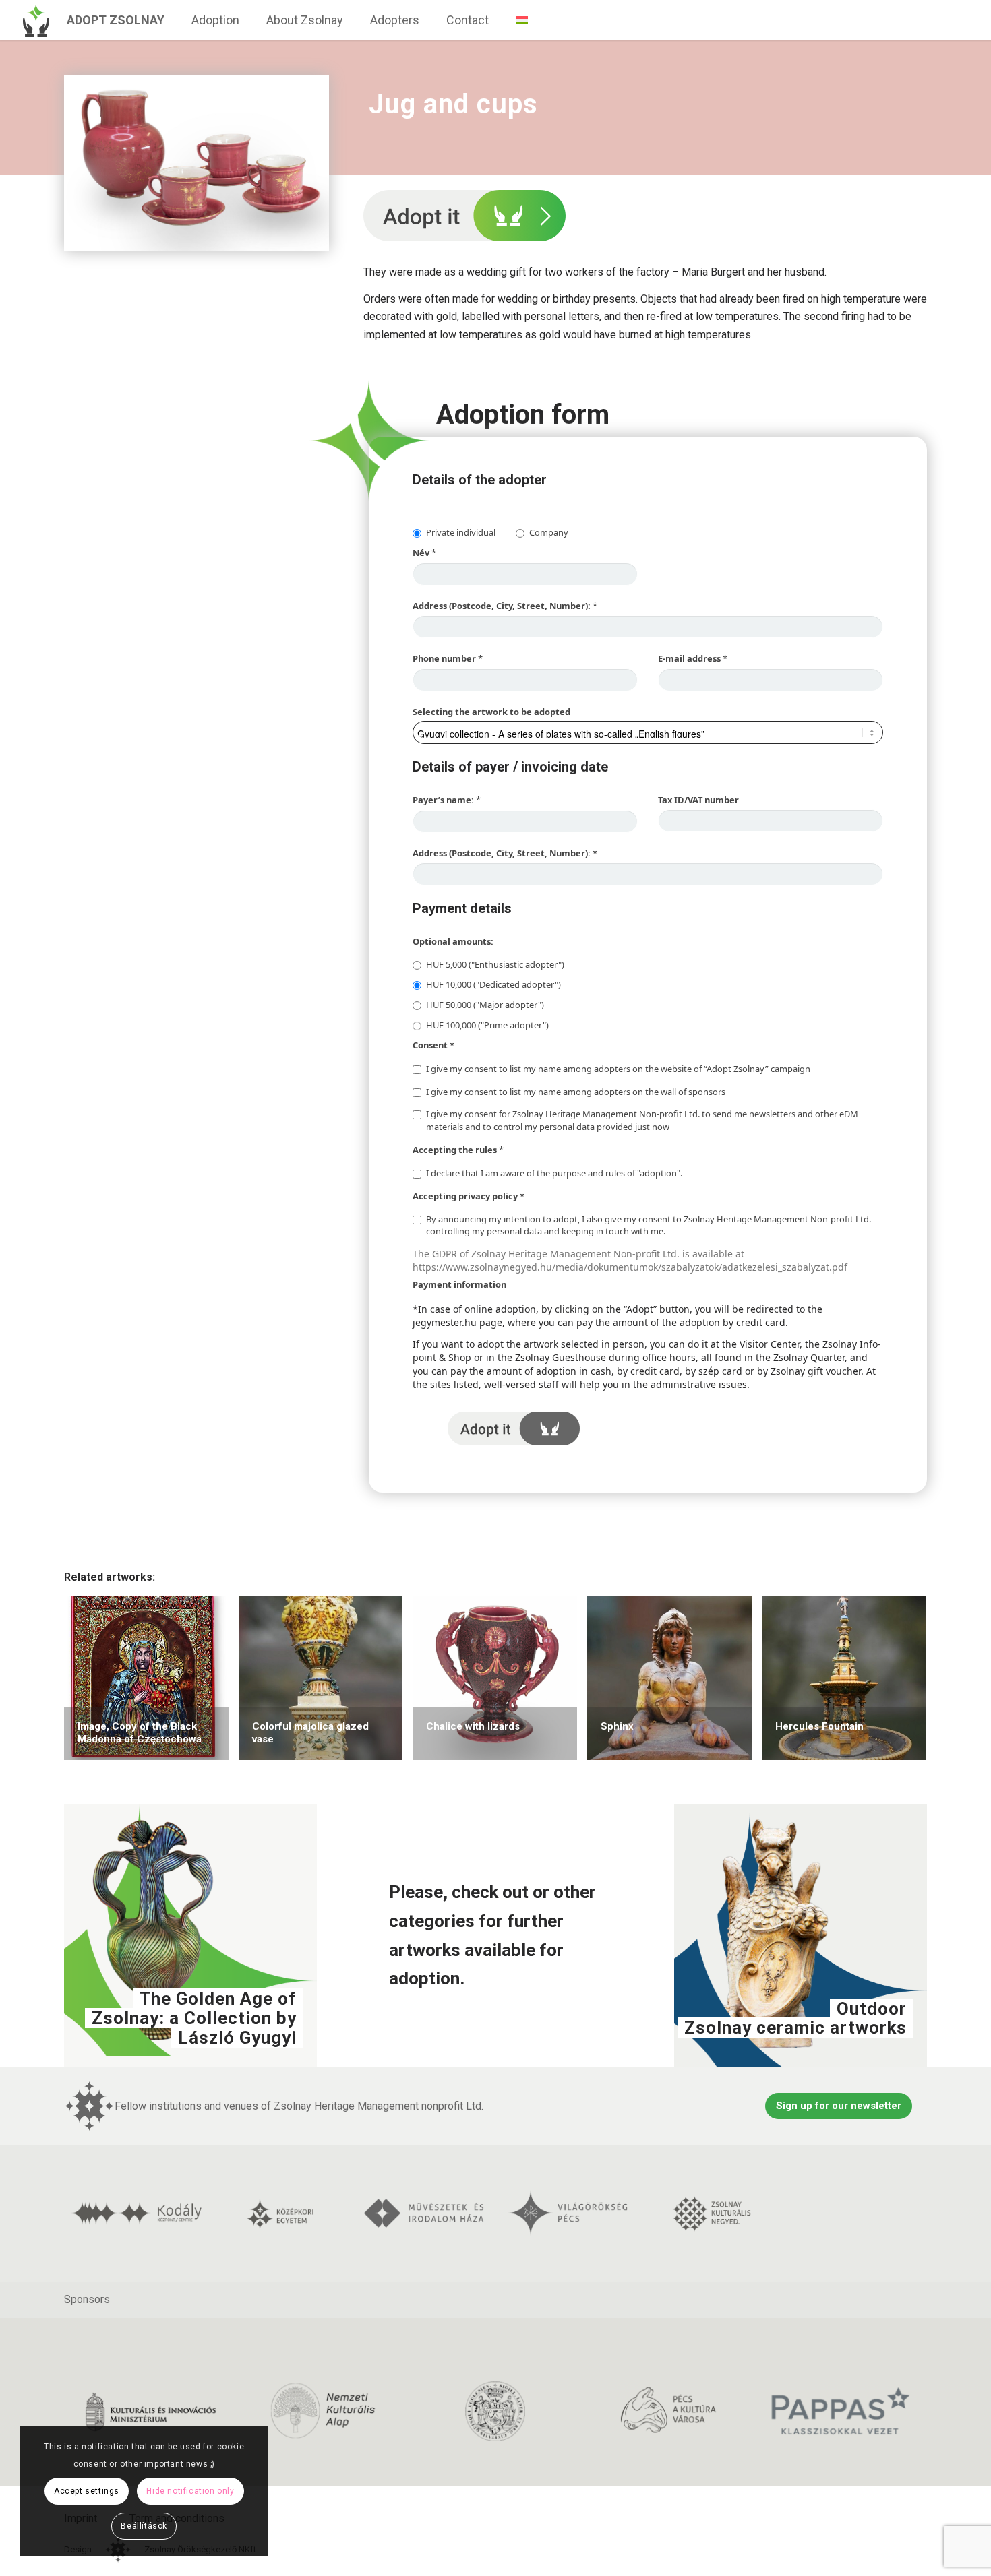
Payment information (459, 1284)
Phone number (448, 658)
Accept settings (87, 2491)
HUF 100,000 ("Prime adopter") (487, 1025)
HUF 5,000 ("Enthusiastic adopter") (495, 964)
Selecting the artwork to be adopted (491, 712)
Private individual (461, 532)
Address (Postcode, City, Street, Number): (505, 606)
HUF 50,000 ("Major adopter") (485, 1005)
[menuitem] (116, 20)
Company (549, 532)
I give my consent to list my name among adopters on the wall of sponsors (576, 1092)
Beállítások (144, 2526)
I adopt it (514, 1428)
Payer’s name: (447, 800)
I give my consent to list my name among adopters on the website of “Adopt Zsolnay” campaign (618, 1069)
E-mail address (693, 658)
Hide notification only (190, 2491)
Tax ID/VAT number (698, 800)
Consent (433, 1045)
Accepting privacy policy (469, 1196)
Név (424, 553)
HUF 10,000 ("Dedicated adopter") (493, 984)
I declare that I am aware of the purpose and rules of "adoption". (554, 1173)
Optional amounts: (453, 941)
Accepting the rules (458, 1150)
